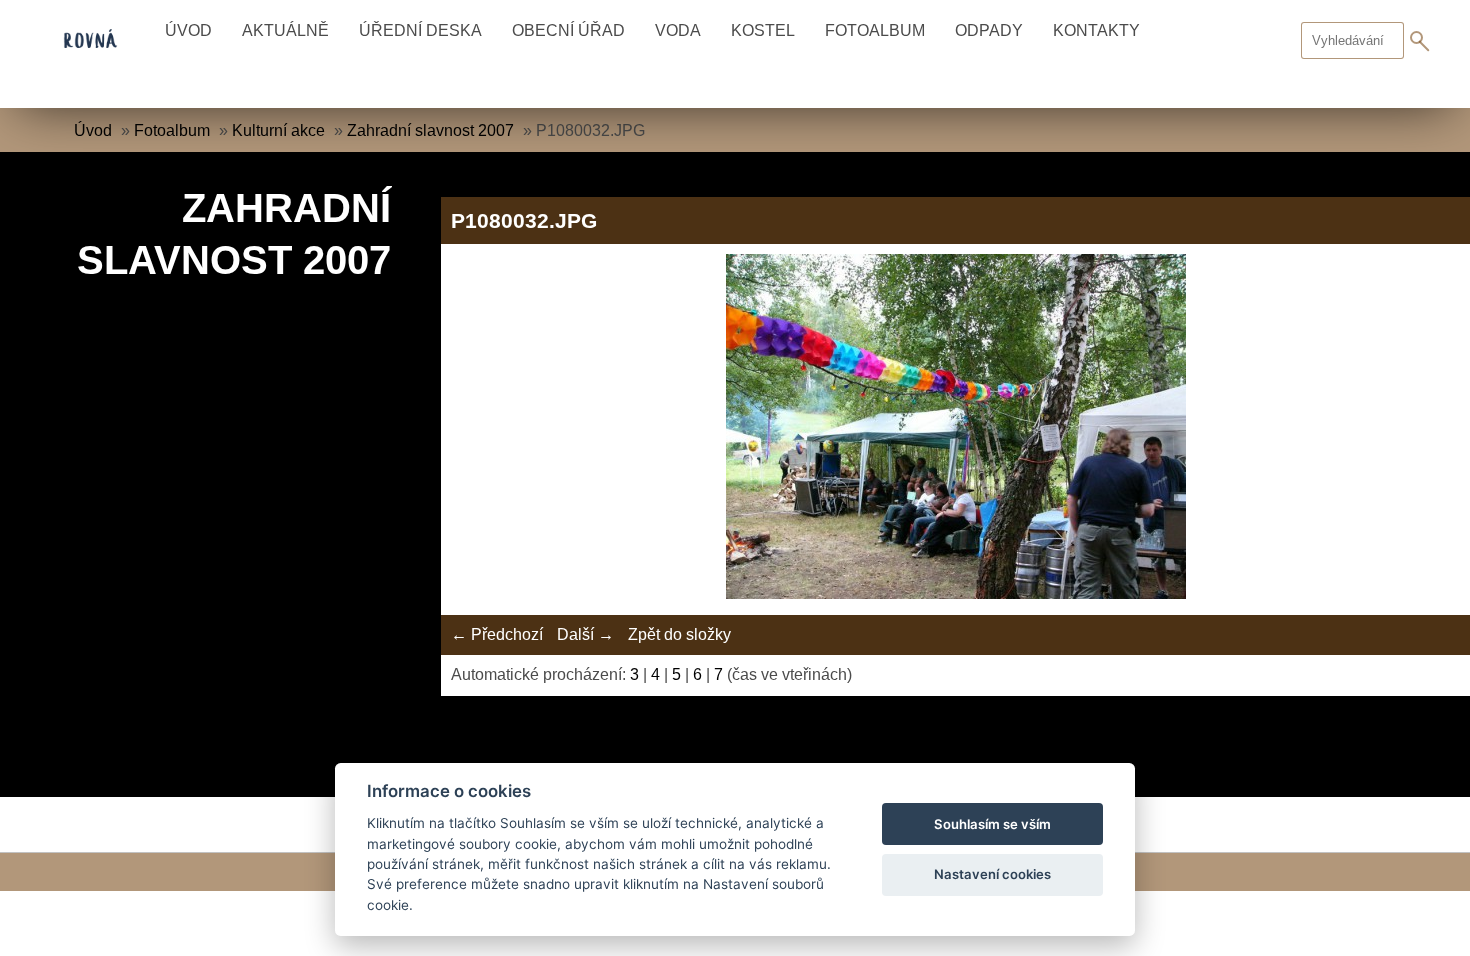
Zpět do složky (679, 634)
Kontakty (1096, 30)
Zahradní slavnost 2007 (430, 130)
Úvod (188, 30)
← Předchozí (497, 634)
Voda (678, 30)
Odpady (989, 30)
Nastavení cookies (992, 874)
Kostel (763, 30)
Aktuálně (285, 30)
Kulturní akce (278, 130)
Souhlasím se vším (992, 824)
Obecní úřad (568, 30)
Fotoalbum (875, 30)
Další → (585, 634)
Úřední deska (420, 30)
